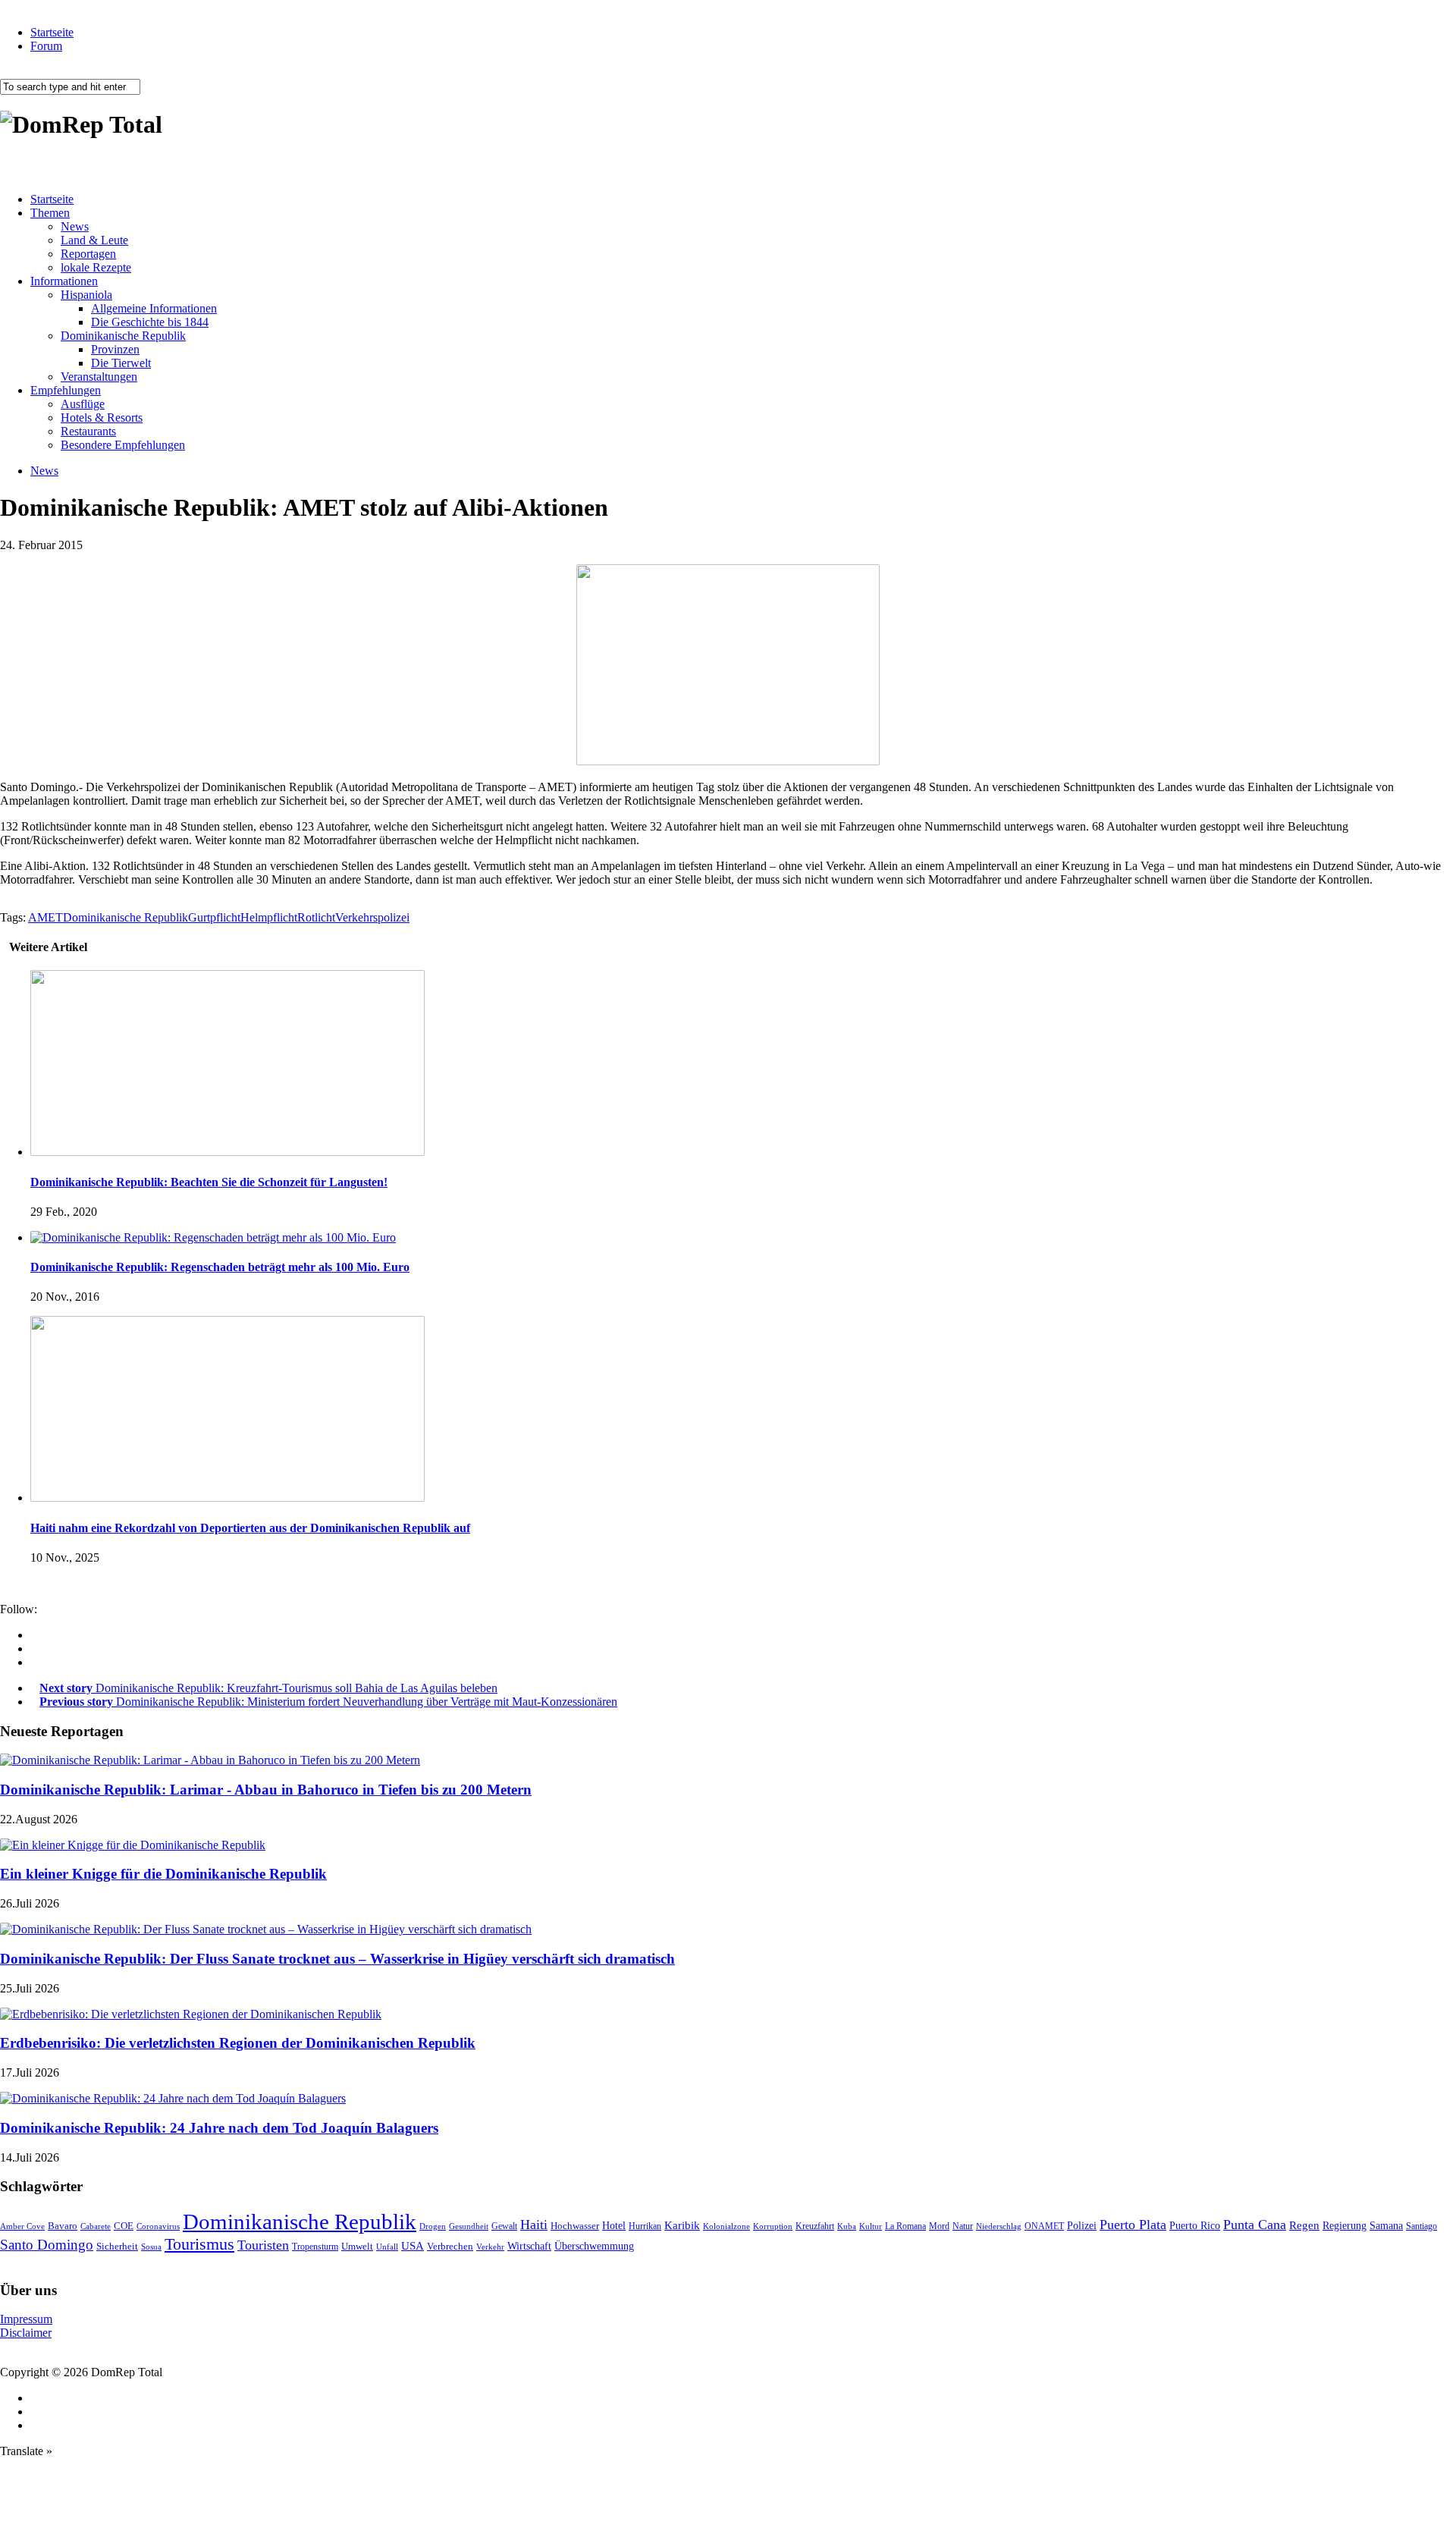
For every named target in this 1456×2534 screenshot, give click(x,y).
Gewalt (504, 2226)
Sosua (151, 2247)
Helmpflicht (269, 917)
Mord (939, 2226)
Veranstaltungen (99, 377)
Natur (963, 2226)
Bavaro (63, 2226)
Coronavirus (158, 2226)
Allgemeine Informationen (154, 308)
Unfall (387, 2247)
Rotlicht (316, 917)
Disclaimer (26, 2333)
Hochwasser (575, 2226)
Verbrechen (450, 2247)
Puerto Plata (1133, 2225)
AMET (45, 917)
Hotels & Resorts (102, 418)
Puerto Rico (1195, 2226)
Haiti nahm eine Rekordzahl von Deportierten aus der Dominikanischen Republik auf (250, 1528)
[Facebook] (35, 1635)
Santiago (1421, 2226)
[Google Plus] (35, 1649)
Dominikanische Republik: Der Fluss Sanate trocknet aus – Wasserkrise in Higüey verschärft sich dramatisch (337, 1959)
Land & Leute (94, 240)
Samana (1386, 2226)
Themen (50, 213)
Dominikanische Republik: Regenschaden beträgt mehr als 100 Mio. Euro (220, 1267)
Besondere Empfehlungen (123, 445)
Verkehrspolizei (372, 917)
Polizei (1082, 2225)
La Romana (905, 2226)
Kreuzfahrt (815, 2226)
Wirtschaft (529, 2246)
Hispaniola (86, 295)
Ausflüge (83, 404)
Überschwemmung (594, 2246)
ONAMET (1044, 2226)
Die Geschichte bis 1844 (150, 322)
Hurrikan (645, 2226)
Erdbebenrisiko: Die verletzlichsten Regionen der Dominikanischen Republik (238, 2043)
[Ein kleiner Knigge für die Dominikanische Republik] (133, 1845)
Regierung (1345, 2226)
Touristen (263, 2245)
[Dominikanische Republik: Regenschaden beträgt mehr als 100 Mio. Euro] (213, 1237)
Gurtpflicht (214, 917)
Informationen (64, 281)
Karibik (682, 2225)
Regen (1304, 2225)
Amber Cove (22, 2226)
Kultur (871, 2226)
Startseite (52, 32)
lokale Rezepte (96, 267)
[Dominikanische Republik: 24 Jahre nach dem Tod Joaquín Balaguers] (173, 2098)
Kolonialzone (726, 2226)
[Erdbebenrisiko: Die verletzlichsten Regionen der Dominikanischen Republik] (191, 2014)
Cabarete (96, 2226)
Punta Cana (1255, 2225)
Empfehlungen (66, 390)
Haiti (534, 2225)
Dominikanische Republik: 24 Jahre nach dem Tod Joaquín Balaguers (219, 2128)
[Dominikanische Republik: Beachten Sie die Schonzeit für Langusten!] (227, 1152)
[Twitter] (35, 1662)
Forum (46, 46)
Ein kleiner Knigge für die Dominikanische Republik (163, 1874)
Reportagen (88, 254)
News (75, 226)
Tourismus (199, 2244)
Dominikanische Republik (123, 336)
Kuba (847, 2226)
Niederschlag (999, 2226)
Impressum (26, 2319)
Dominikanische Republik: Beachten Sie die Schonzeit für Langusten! (209, 1182)
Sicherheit (117, 2246)
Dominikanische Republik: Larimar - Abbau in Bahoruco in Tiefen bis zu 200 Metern (266, 1790)
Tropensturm (315, 2247)
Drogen (433, 2226)
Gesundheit (469, 2226)
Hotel (614, 2225)
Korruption (773, 2226)
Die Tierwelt (121, 363)
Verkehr (490, 2247)
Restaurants (88, 431)
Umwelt (357, 2246)
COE (124, 2226)
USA (413, 2246)
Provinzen (115, 349)
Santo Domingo (47, 2245)
